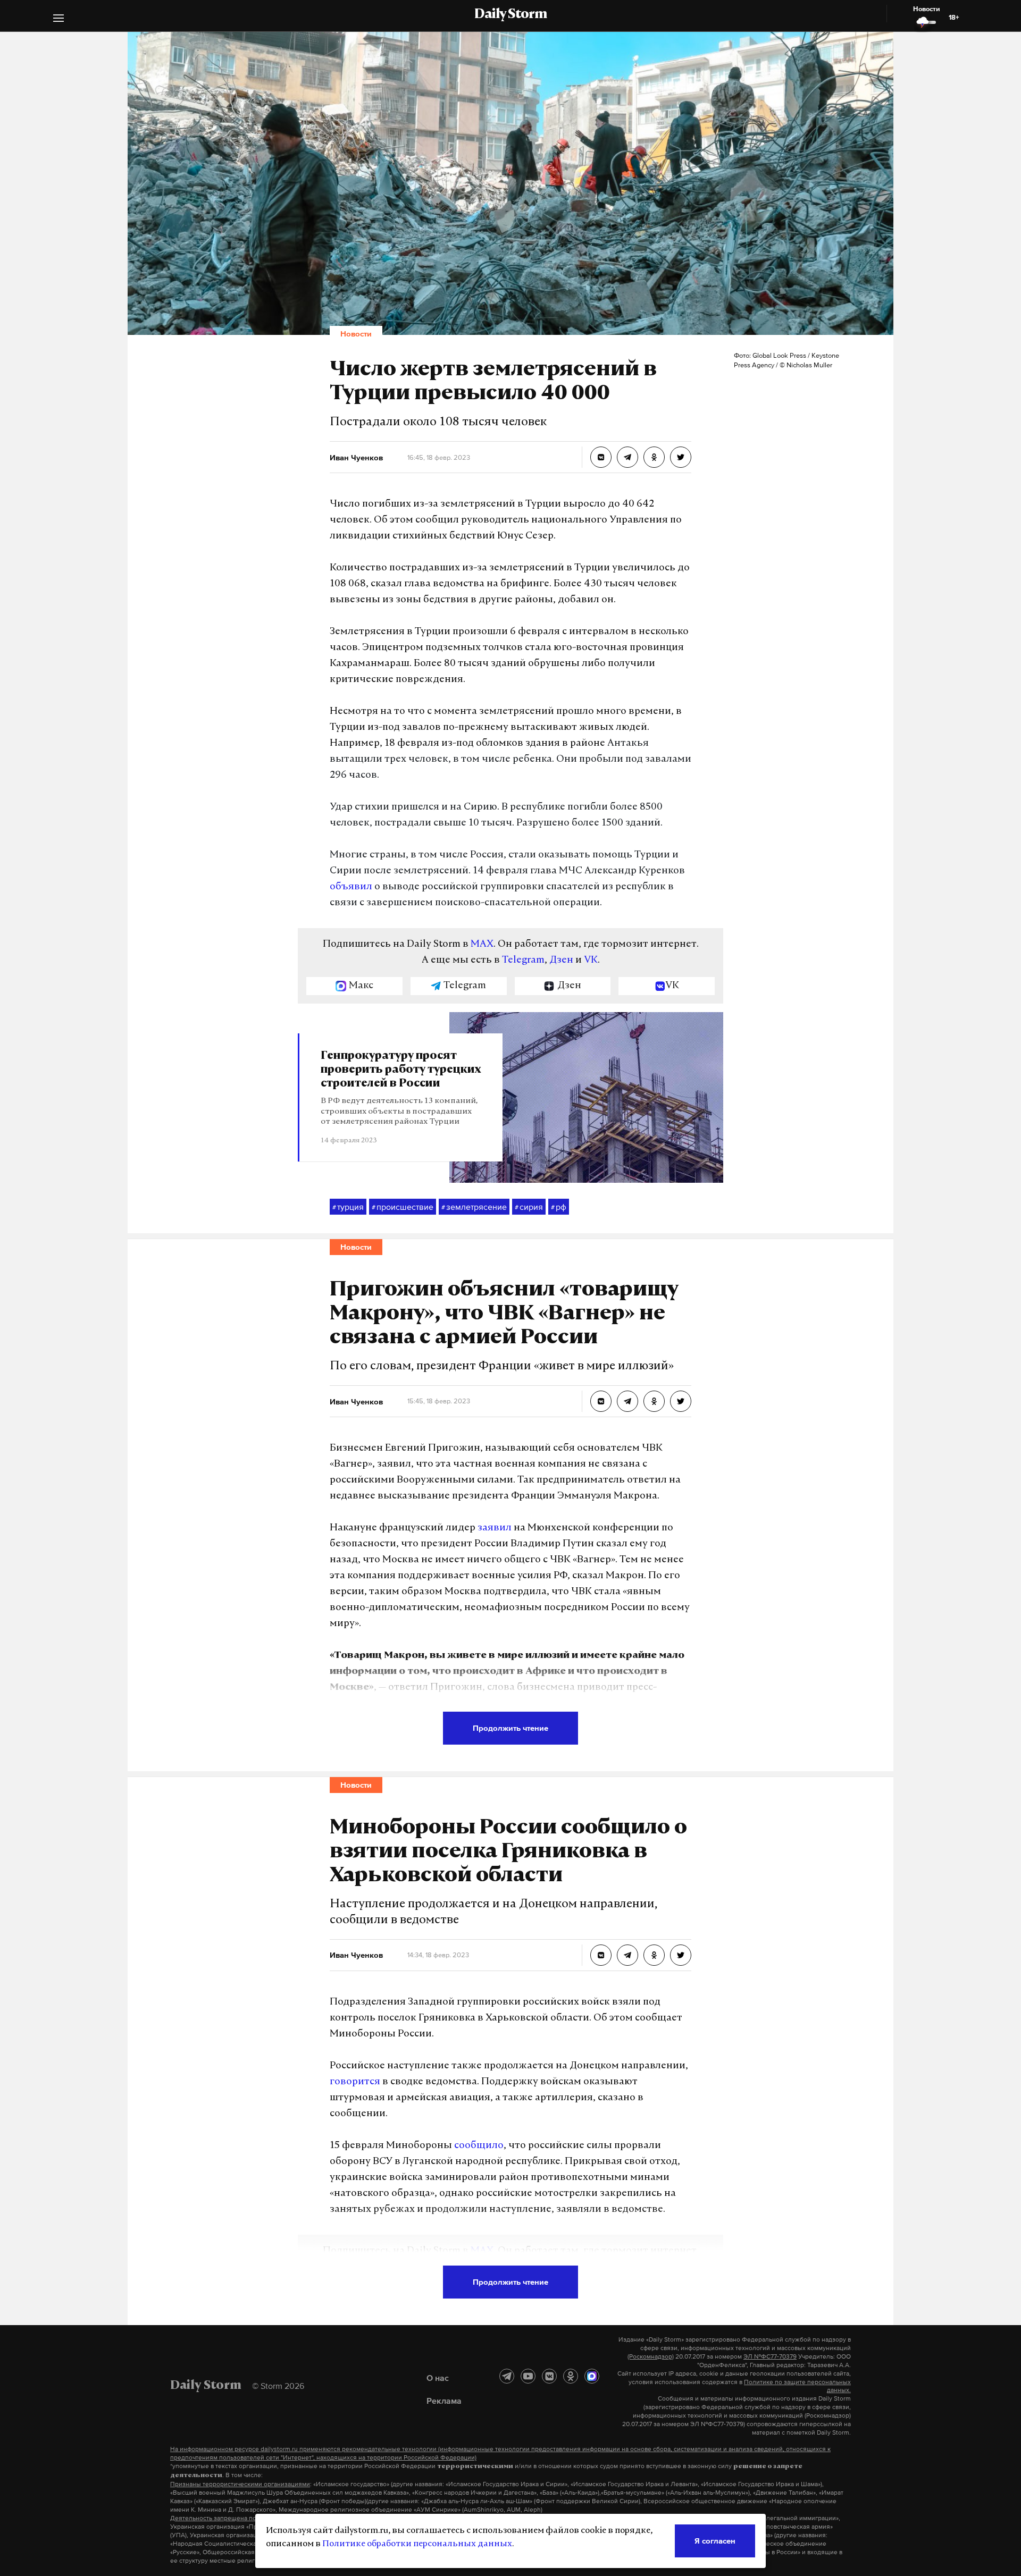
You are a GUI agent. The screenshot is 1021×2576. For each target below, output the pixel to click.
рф (559, 1207)
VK (591, 961)
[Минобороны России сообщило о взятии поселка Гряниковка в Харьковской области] (601, 1955)
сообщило (479, 2146)
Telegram (523, 961)
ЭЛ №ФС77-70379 (770, 2356)
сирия (529, 1207)
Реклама (444, 2401)
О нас (438, 2378)
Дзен (561, 961)
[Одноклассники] (571, 2376)
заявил (495, 1528)
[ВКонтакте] (549, 2376)
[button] (58, 19)
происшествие (403, 1207)
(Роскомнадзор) (651, 2356)
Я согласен (715, 2541)
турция (348, 1207)
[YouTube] (528, 2376)
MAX (482, 945)
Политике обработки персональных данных (417, 2544)
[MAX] (592, 2376)
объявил (351, 887)
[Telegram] (507, 2376)
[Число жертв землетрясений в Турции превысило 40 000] (601, 457)
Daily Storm (510, 15)
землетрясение (474, 1207)
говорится (355, 2082)
